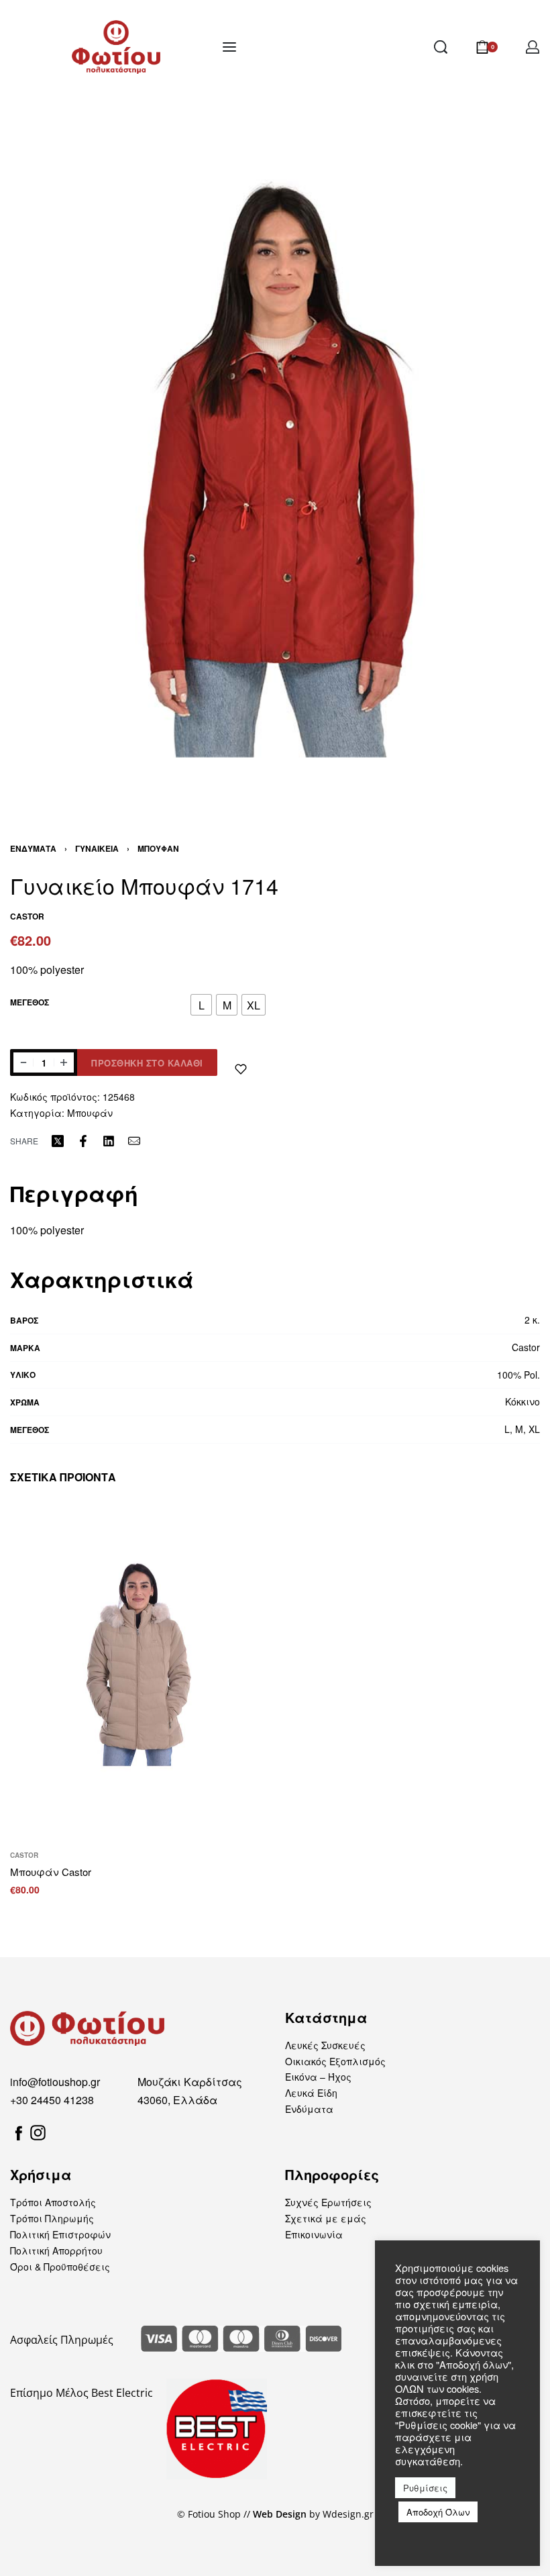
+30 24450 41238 (52, 2100)
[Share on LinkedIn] (109, 1141)
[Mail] (134, 1141)
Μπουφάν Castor (51, 1872)
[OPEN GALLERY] (275, 457)
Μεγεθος (30, 1003)
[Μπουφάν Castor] (137, 1670)
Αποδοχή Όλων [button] (438, 2512)
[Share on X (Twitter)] (58, 1141)
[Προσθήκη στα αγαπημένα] (241, 1069)
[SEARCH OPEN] (441, 47)
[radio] (201, 1005)
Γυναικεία (97, 848)
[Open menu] (229, 47)
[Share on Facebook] (83, 1141)
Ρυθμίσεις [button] (425, 2488)
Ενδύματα (33, 848)
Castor (24, 1855)
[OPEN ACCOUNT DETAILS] (533, 47)
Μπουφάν (158, 848)
